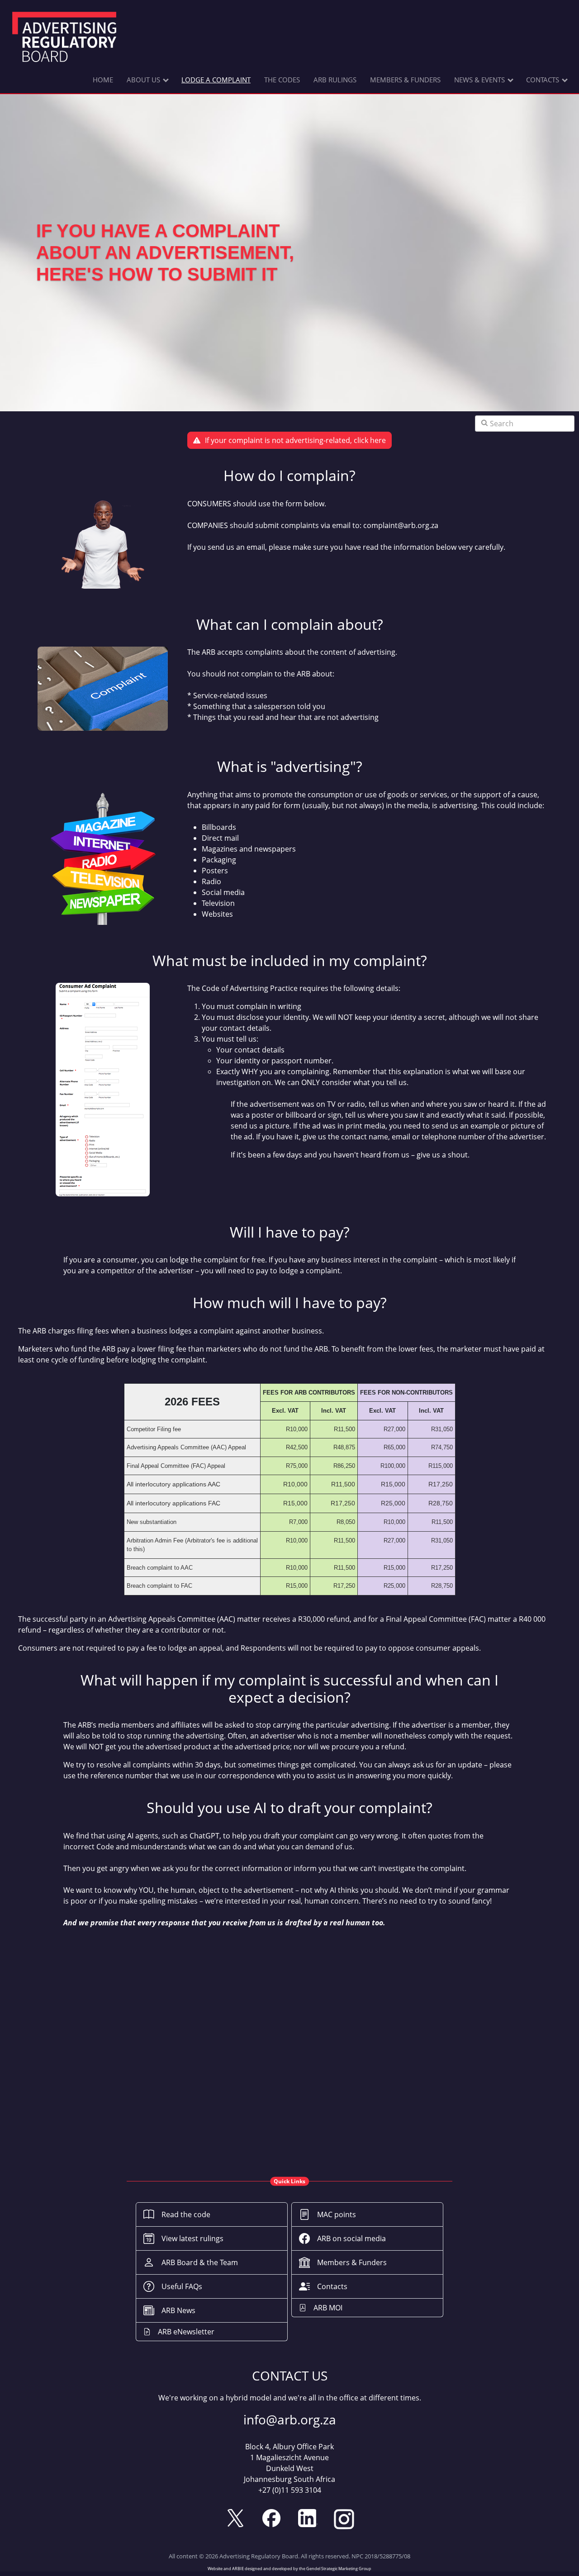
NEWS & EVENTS (479, 80)
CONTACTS (543, 80)
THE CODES (282, 80)
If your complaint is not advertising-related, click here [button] (295, 440)
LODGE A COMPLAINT (216, 80)
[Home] (64, 38)
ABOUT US (143, 80)
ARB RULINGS (335, 80)
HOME (103, 80)
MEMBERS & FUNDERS (405, 80)
